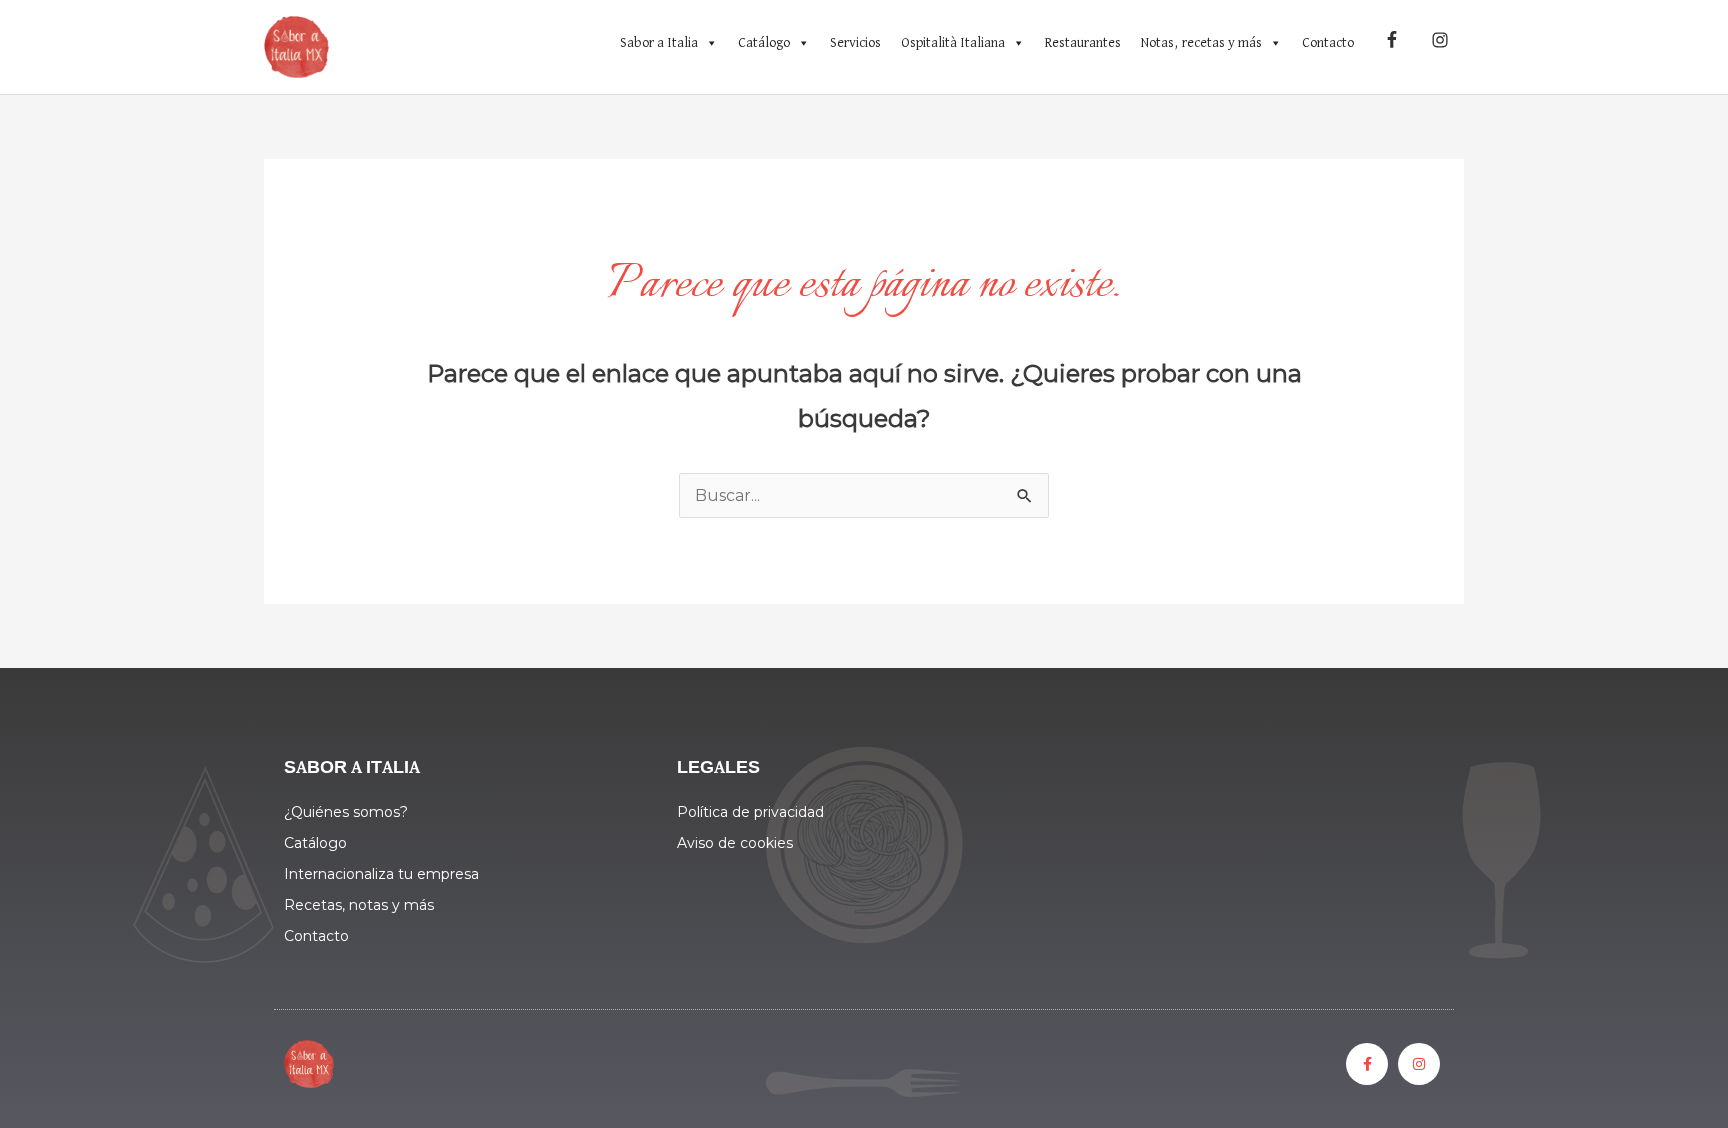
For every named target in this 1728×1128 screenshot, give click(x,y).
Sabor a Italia (659, 43)
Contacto (1328, 43)
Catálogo (764, 43)
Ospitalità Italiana (953, 43)
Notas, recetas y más (1201, 43)
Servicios (855, 43)
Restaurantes (1083, 43)
